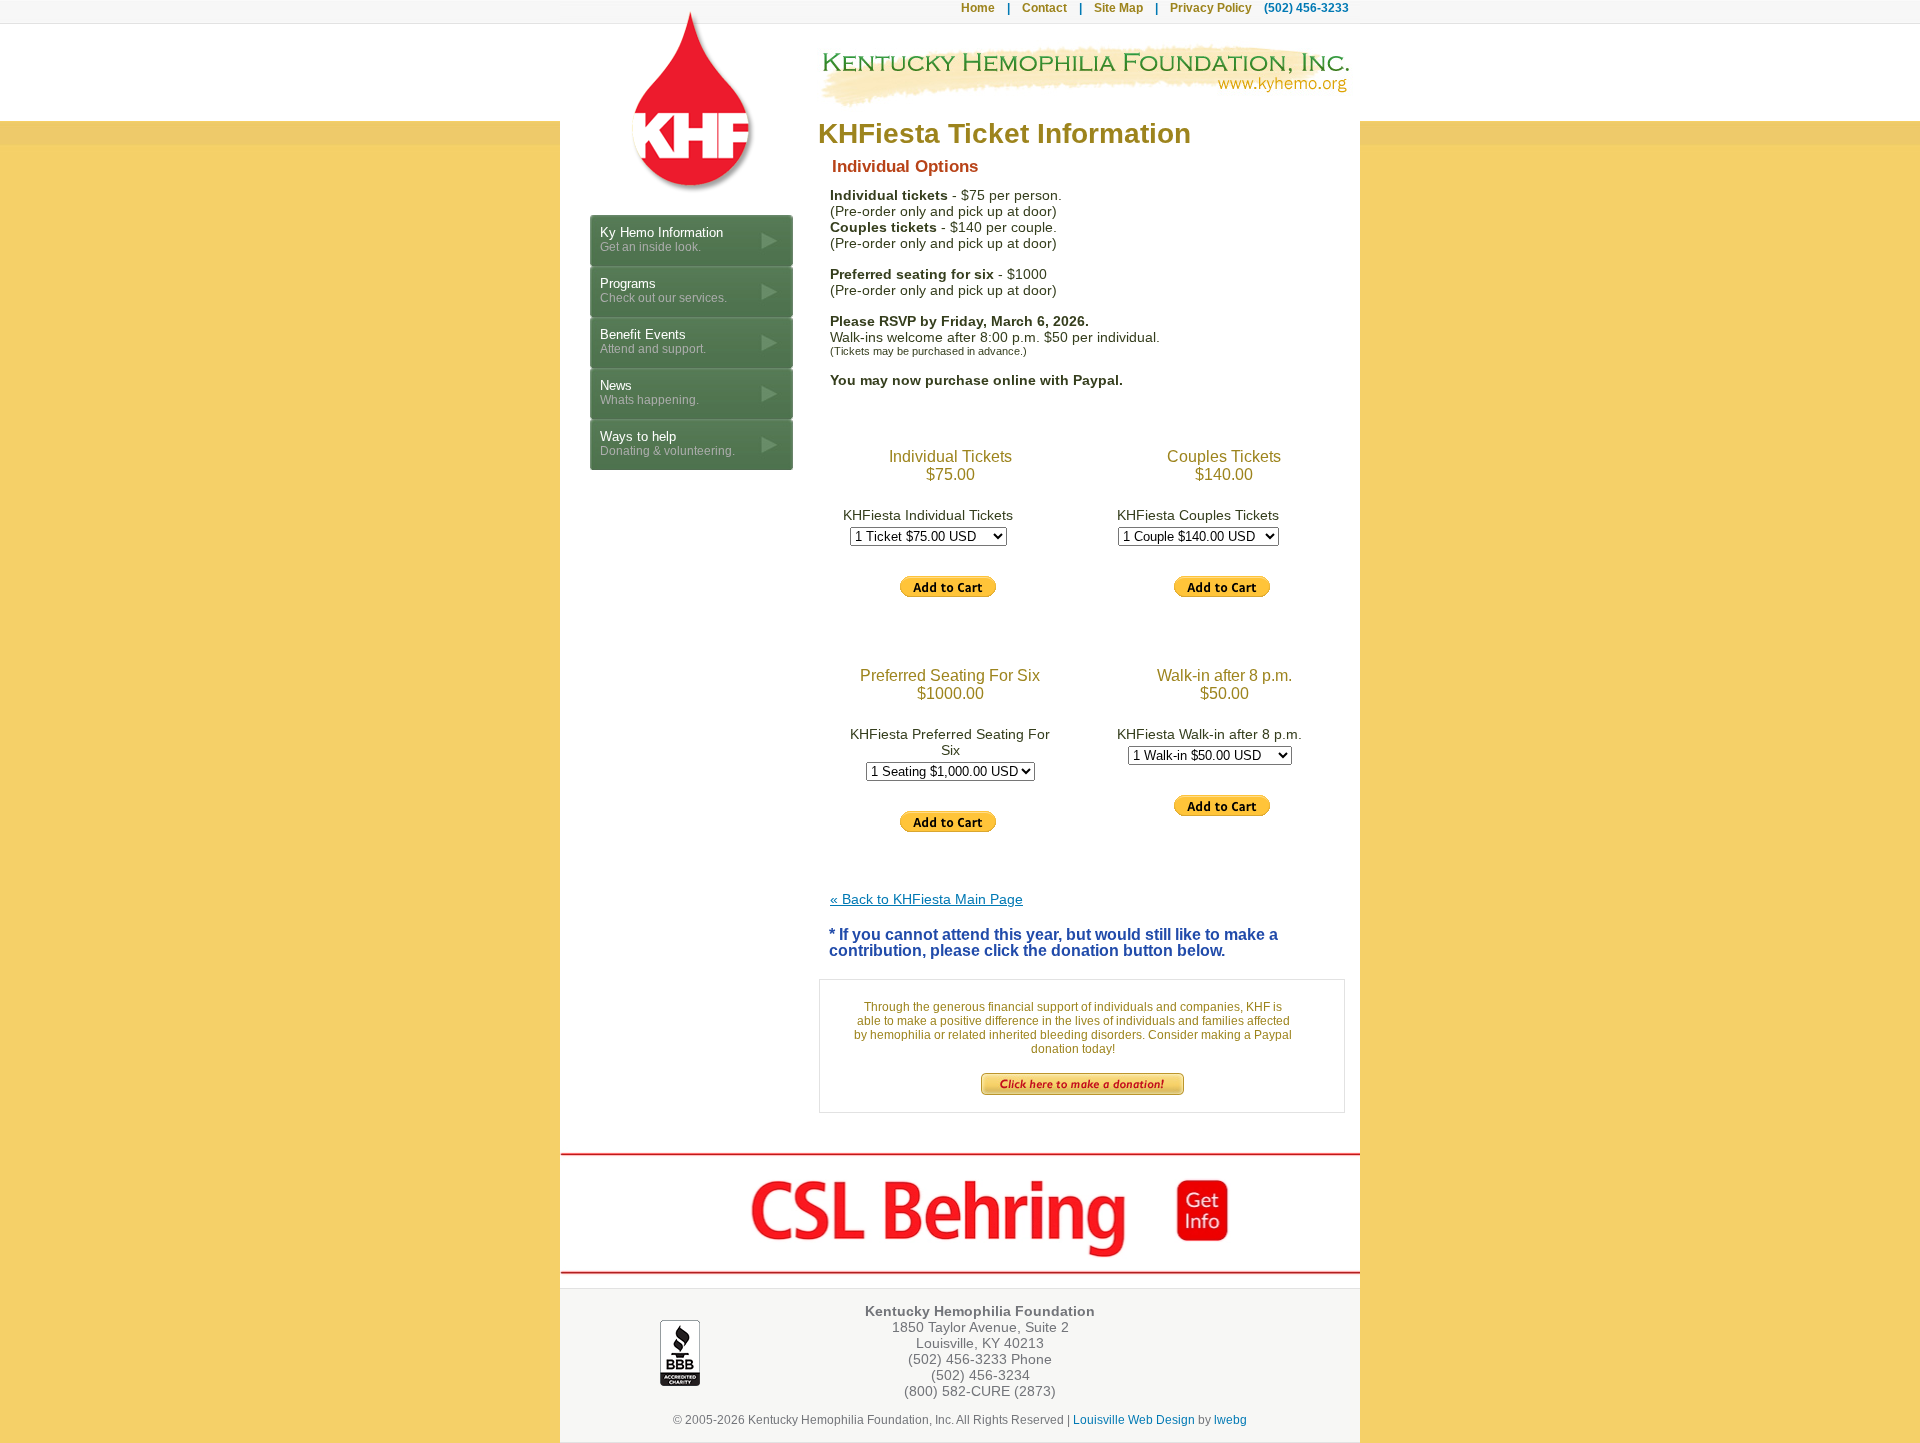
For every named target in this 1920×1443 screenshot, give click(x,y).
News (649, 392)
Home (978, 8)
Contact (1044, 8)
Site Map (1118, 8)
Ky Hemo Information (661, 239)
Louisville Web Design (1134, 1420)
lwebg (1230, 1420)
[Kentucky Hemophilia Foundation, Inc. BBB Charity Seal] (680, 1383)
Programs (663, 290)
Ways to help (667, 443)
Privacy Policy (1211, 8)
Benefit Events (653, 341)
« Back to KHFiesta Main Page (926, 899)
